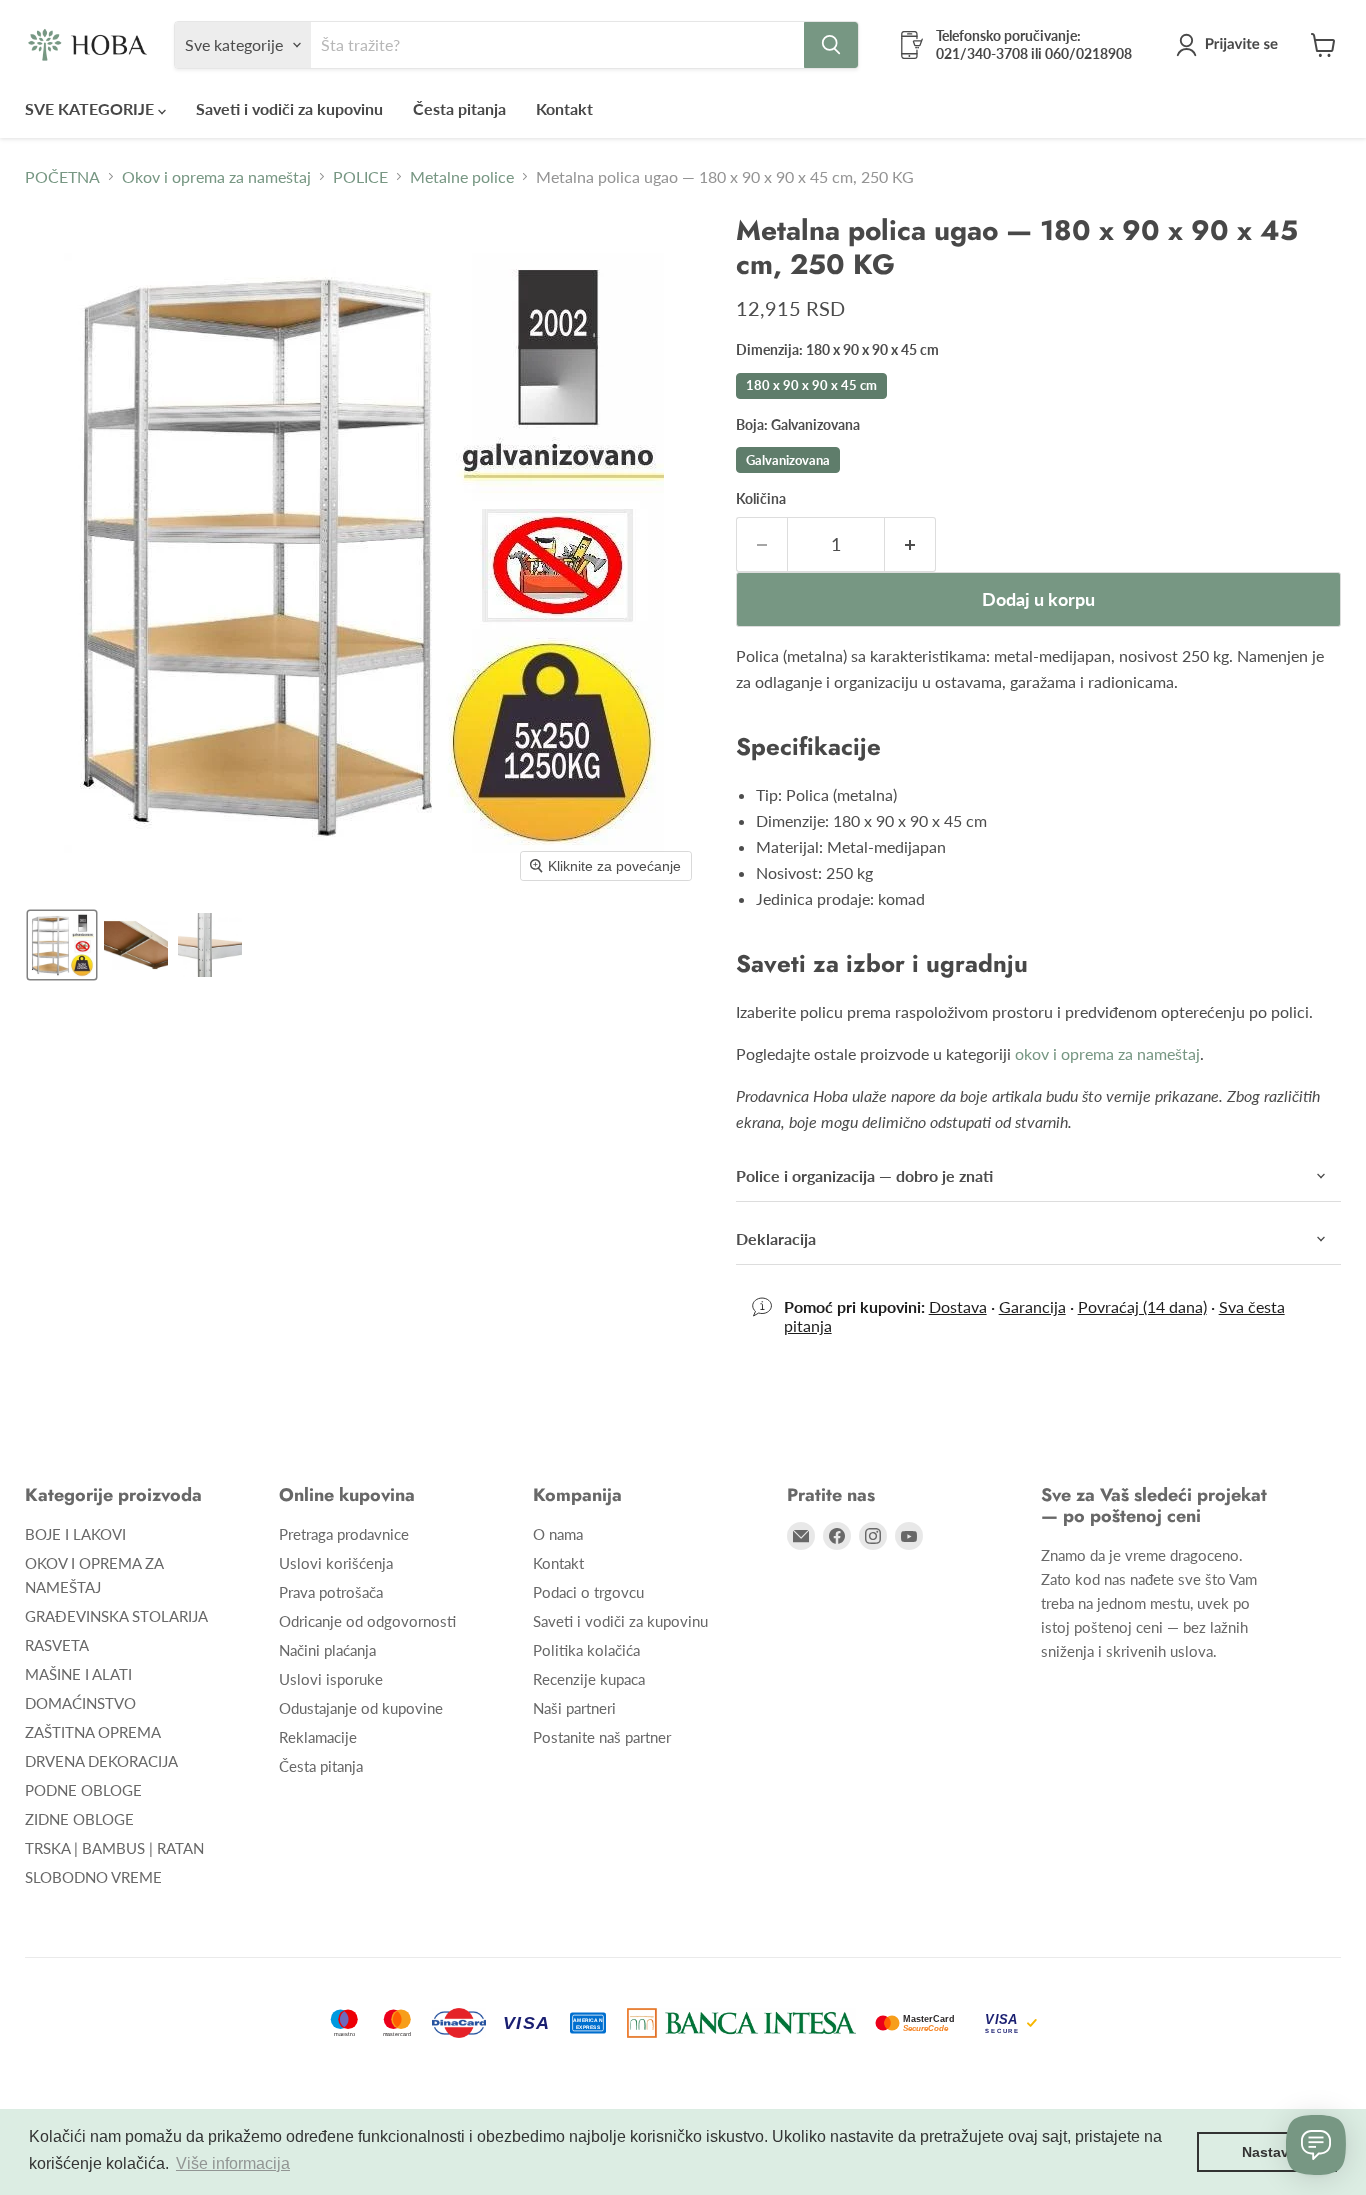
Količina (761, 499)
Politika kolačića (586, 1650)
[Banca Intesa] (741, 2023)
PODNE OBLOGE (83, 1790)
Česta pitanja (459, 108)
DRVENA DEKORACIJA (101, 1761)
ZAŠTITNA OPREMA (93, 1732)
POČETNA (62, 177)
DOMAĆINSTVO (80, 1703)
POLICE (360, 177)
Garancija (1032, 1306)
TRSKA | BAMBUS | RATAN (114, 1848)
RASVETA (57, 1645)
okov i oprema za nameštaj (1107, 1053)
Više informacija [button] (233, 2163)
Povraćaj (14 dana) (1142, 1306)
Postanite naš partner (602, 1737)
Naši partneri (574, 1708)
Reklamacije (318, 1737)
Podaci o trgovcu (588, 1592)
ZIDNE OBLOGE (79, 1819)
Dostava (958, 1306)
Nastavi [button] (1267, 2152)
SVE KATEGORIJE (91, 108)
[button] (1231, 45)
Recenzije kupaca (589, 1679)
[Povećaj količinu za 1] (910, 544)
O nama (558, 1534)
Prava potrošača (331, 1592)
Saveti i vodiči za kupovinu (289, 108)
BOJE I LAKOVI (75, 1534)
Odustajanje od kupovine (361, 1708)
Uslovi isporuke (331, 1679)
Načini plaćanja (327, 1650)
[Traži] (831, 45)
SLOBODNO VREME (93, 1877)
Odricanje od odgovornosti (367, 1621)
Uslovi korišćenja (336, 1563)
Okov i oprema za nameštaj (216, 177)
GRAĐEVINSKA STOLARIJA (116, 1616)
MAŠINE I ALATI (78, 1674)
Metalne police (462, 177)
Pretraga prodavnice (344, 1534)
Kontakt (564, 108)
